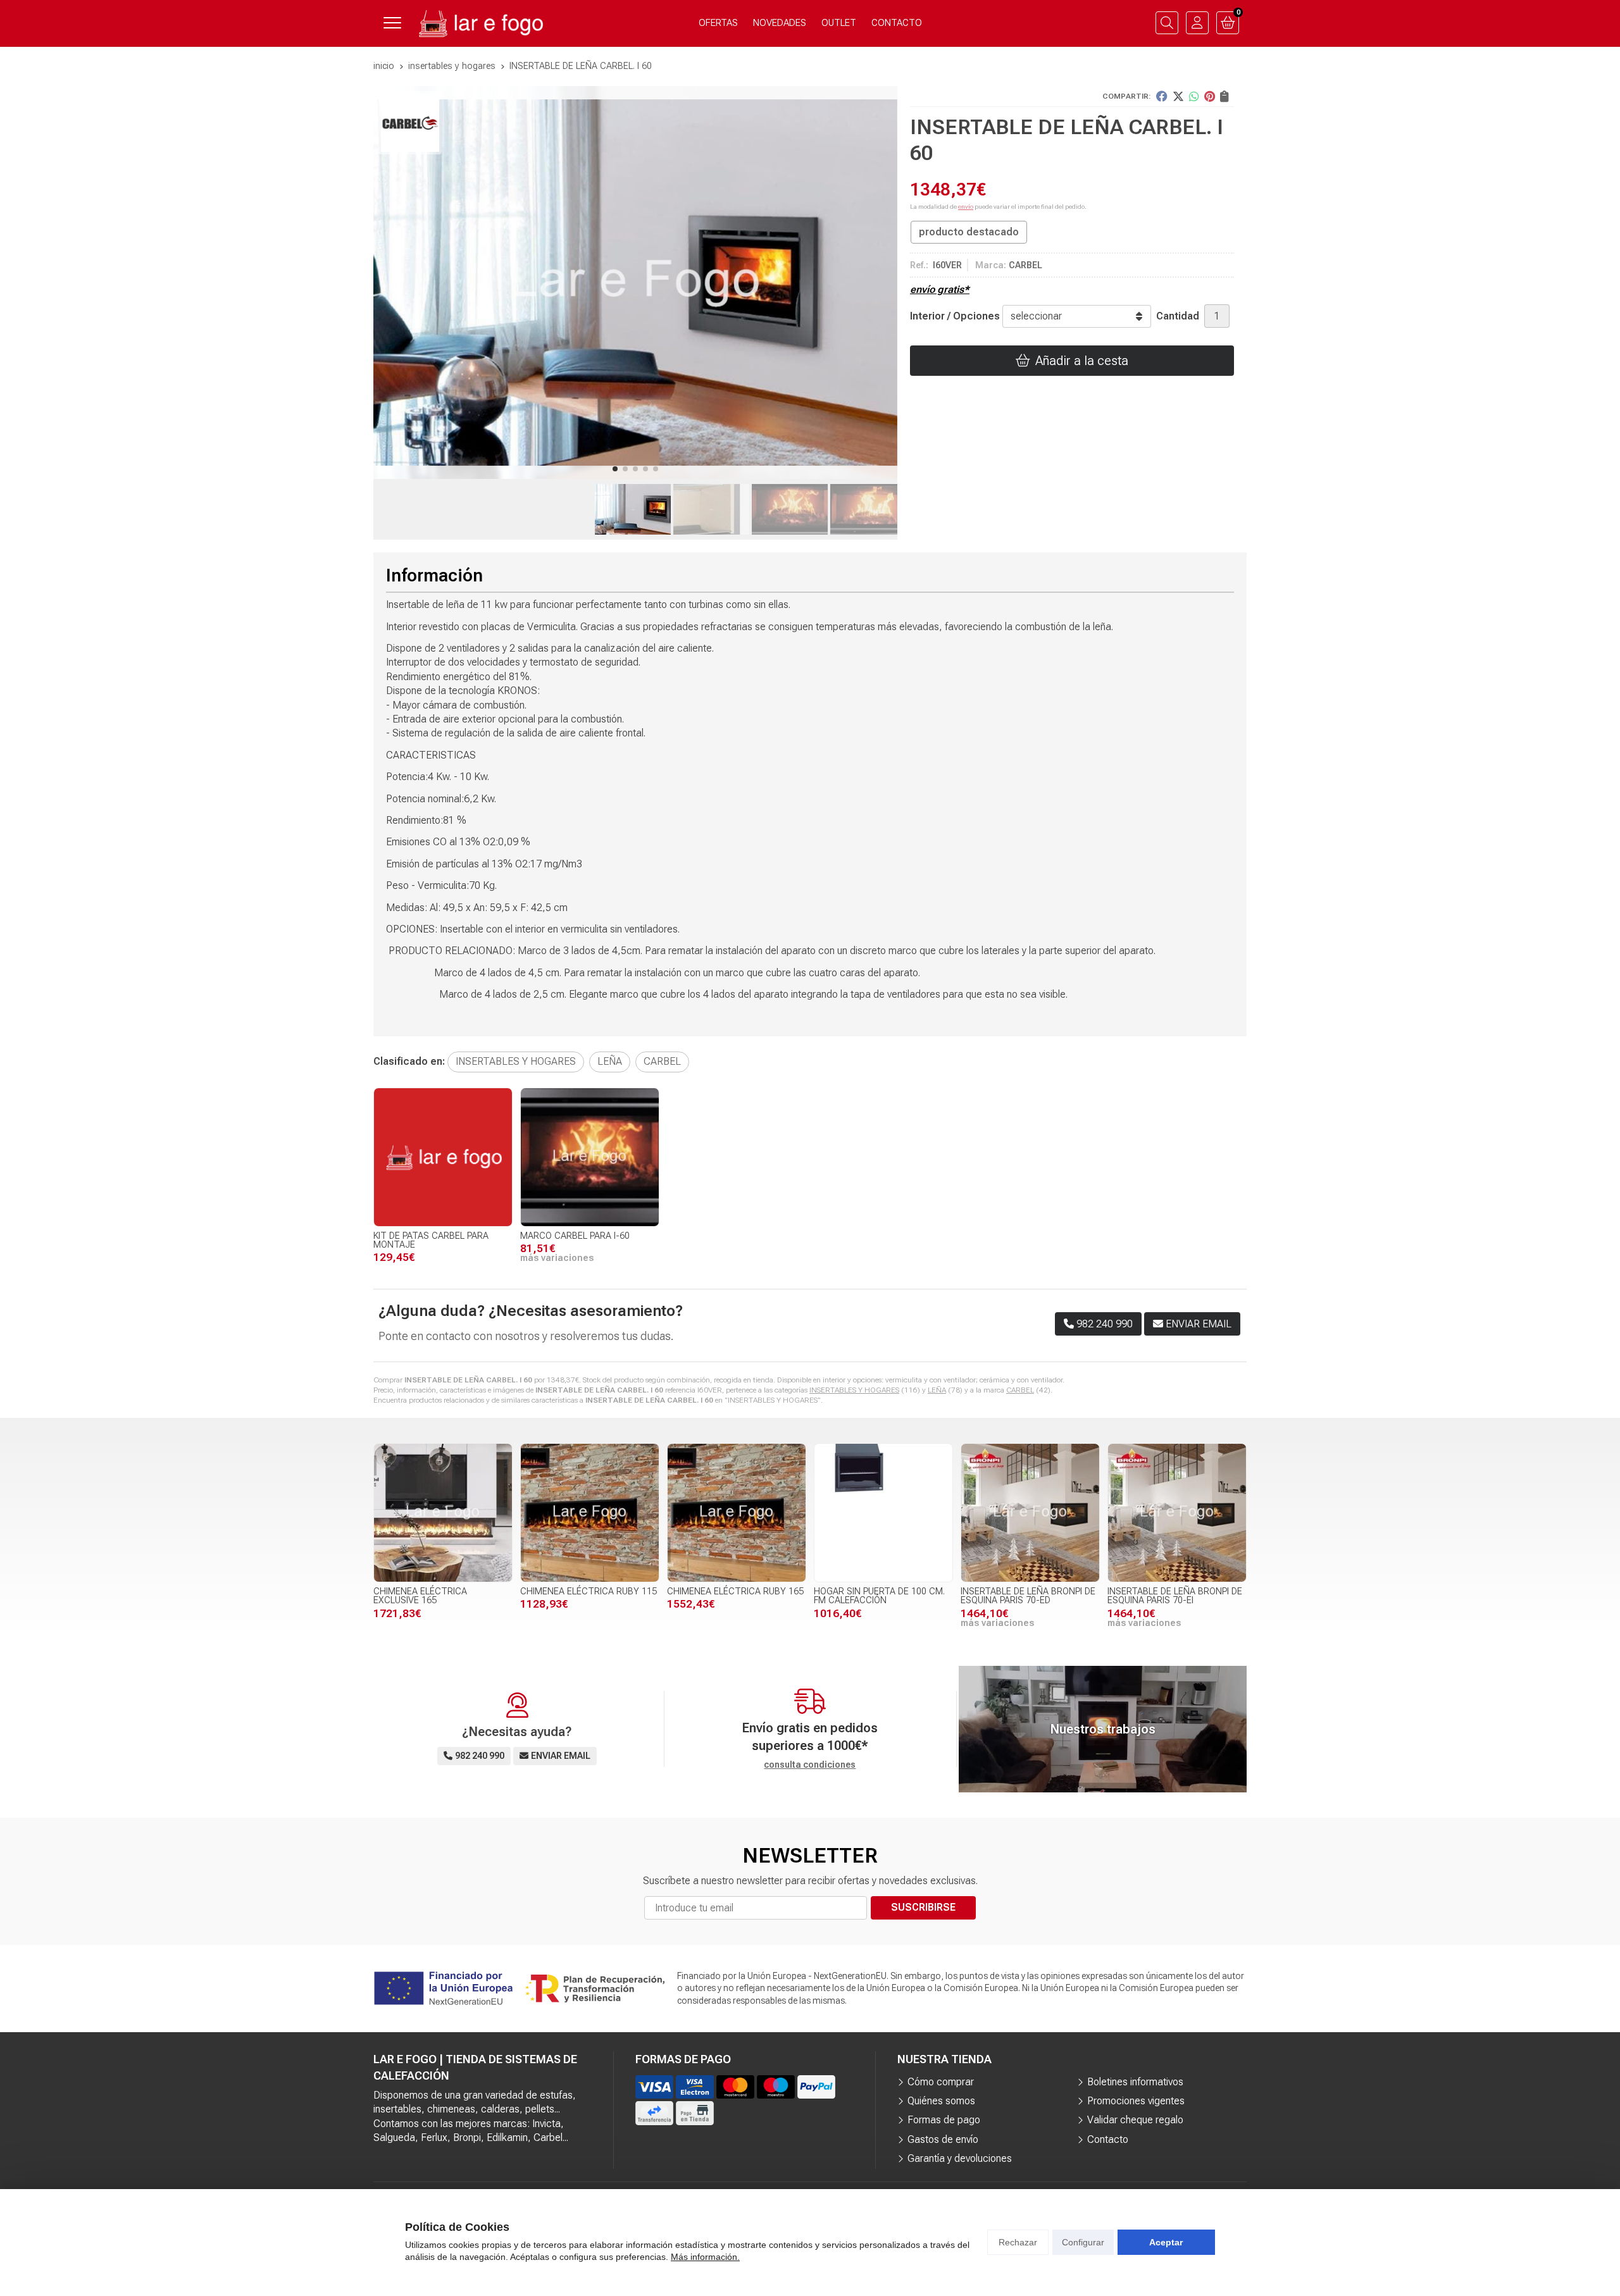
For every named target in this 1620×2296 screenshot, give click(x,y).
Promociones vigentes (1136, 2101)
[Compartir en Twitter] (1178, 96)
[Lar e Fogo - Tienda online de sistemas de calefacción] (480, 23)
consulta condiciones (810, 1765)
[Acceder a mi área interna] (1197, 23)
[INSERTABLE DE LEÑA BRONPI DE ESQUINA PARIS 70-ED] (1030, 1513)
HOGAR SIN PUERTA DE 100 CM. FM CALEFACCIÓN (879, 1596)
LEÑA (937, 1390)
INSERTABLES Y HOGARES (854, 1390)
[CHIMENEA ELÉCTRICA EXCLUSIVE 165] (443, 1513)
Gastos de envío (943, 2139)
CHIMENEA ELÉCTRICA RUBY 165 (735, 1592)
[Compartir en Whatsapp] (1194, 96)
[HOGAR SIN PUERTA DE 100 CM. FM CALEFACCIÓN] (883, 1513)
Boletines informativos (1135, 2082)
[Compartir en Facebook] (1162, 96)
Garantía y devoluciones (960, 2158)
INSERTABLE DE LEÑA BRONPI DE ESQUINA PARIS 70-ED (1028, 1596)
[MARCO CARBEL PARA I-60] (590, 1157)
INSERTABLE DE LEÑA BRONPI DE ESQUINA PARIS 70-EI (1175, 1596)
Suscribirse (923, 1907)
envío (966, 207)
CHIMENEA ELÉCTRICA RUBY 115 (589, 1592)
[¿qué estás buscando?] (1167, 23)
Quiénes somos (941, 2101)
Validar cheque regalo (1135, 2120)
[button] (615, 469)
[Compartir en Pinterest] (1210, 96)
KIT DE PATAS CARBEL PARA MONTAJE (431, 1240)
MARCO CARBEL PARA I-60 (575, 1236)
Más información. (705, 2257)
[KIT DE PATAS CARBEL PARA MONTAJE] (443, 1157)
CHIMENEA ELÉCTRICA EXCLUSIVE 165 (420, 1596)
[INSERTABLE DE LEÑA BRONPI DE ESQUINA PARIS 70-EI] (1177, 1513)
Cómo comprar (941, 2082)
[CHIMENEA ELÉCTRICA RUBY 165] (737, 1513)
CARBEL (1020, 1390)
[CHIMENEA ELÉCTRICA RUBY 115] (590, 1513)
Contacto (1108, 2139)
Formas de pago (944, 2120)
